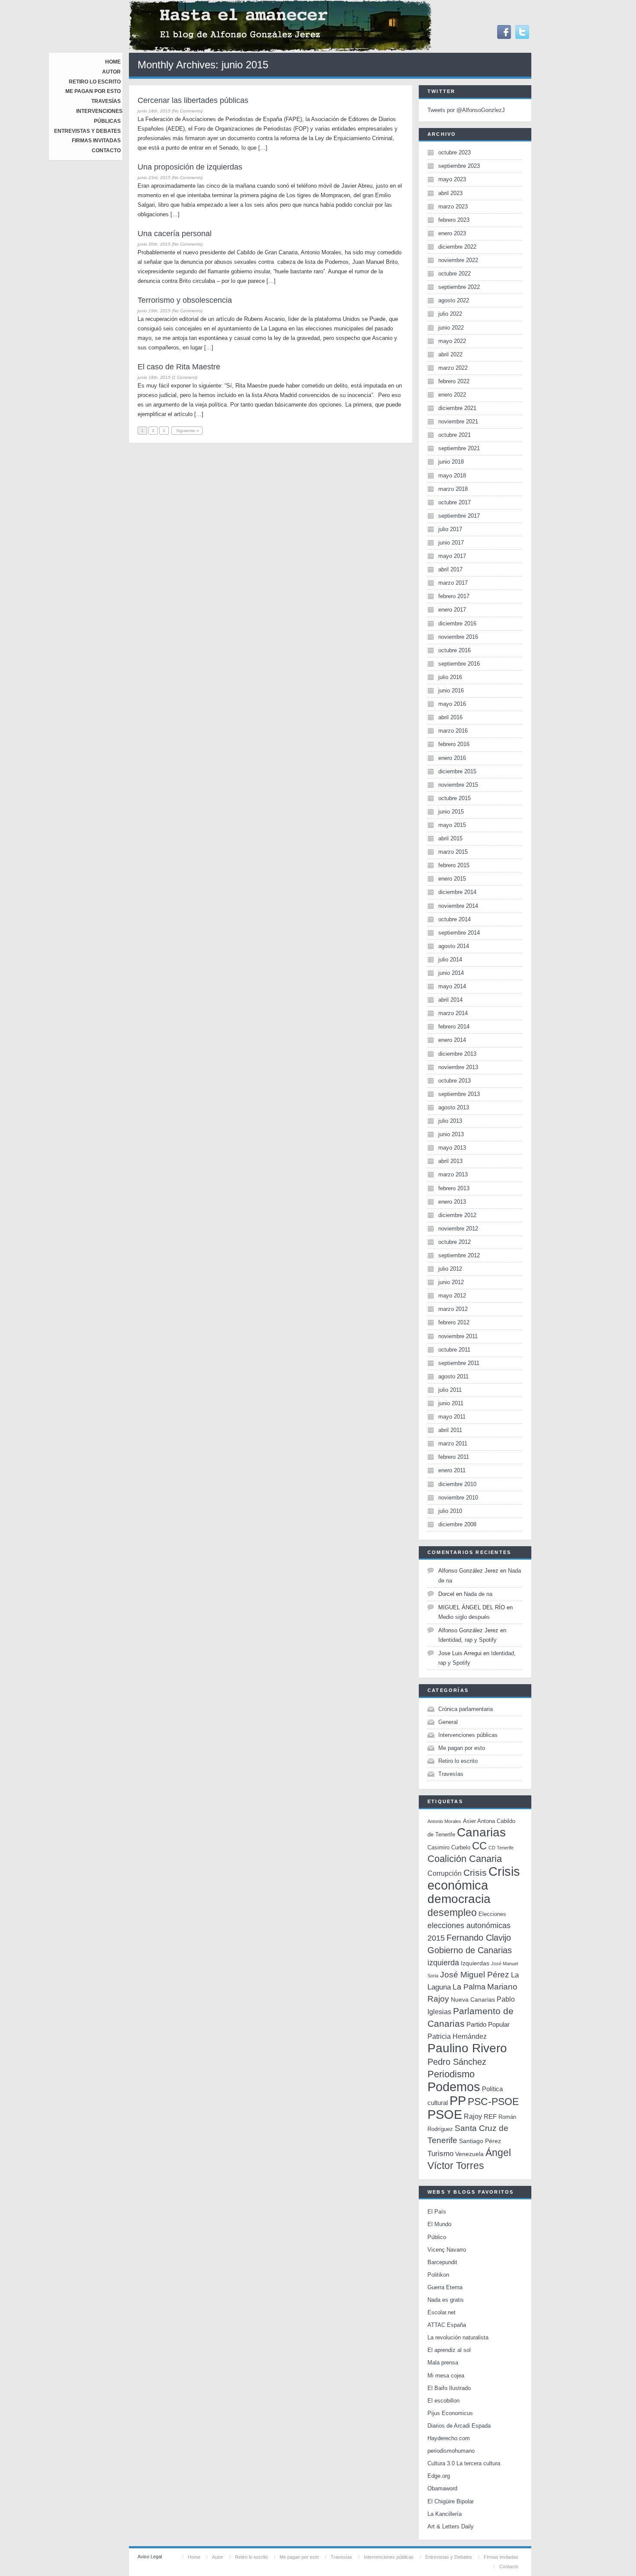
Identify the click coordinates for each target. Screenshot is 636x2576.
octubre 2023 (455, 152)
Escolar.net (442, 2312)
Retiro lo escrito (95, 82)
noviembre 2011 (458, 1336)
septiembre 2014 (459, 933)
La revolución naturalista (458, 2337)
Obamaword (442, 2488)
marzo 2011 (453, 1443)
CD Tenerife (501, 1848)
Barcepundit (442, 2262)
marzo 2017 (453, 583)
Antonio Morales (444, 1821)
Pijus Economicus (450, 2413)
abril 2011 (450, 1430)
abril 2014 (450, 1000)
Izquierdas (475, 1963)
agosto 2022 (454, 300)
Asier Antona (479, 1821)
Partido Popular (488, 2024)
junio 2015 (451, 812)
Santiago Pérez (480, 2141)
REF (490, 2116)
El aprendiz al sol (449, 2350)
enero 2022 (452, 395)
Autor (111, 72)
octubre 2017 (455, 502)
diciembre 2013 (457, 1054)
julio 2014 (450, 960)
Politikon (438, 2275)
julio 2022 (450, 314)
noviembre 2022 (458, 260)
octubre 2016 (455, 650)
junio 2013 (451, 1134)
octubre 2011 (454, 1350)
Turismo (440, 2154)
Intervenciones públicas (468, 1735)
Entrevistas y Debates (87, 131)
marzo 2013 (453, 1174)
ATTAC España (447, 2325)
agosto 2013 (454, 1107)
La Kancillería (445, 2514)
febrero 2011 (454, 1457)
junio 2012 (451, 1282)
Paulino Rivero (467, 2048)
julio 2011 (450, 1390)
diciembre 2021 (457, 408)
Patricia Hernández (457, 2036)
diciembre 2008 (457, 1524)
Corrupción (445, 1873)
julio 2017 (450, 529)
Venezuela (469, 2154)
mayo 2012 (452, 1296)
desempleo (452, 1913)
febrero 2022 (454, 381)
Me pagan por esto (93, 91)
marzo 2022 (453, 368)
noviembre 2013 (458, 1067)
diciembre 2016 (457, 623)
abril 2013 (450, 1161)
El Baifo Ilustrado (449, 2388)
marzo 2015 (453, 852)
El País (437, 2212)
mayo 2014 (452, 986)
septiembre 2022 (459, 287)
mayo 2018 (452, 476)
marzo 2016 (453, 731)
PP (458, 2100)
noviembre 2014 (458, 906)
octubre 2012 (455, 1242)
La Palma (469, 1987)
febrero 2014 (454, 1027)
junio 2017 (451, 543)
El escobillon (443, 2401)
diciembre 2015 (457, 771)
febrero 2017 (454, 596)
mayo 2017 (452, 556)
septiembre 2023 (459, 166)
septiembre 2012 (459, 1255)
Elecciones (492, 1914)
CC (479, 1846)
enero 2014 (452, 1040)
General (448, 1722)
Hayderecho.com (449, 2438)
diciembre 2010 (457, 1484)
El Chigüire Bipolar (451, 2501)
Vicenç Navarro (447, 2250)
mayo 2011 (452, 1417)
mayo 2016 (452, 704)
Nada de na (478, 1594)
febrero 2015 (454, 865)
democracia (459, 1899)
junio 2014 (451, 973)
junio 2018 (451, 462)
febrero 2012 (454, 1322)
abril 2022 (450, 354)
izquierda (443, 1962)
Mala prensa (443, 2363)
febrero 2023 (454, 220)
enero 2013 (452, 1202)
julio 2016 (450, 677)
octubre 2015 (455, 798)
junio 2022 (451, 328)
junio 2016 (451, 690)
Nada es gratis (446, 2300)
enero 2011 (452, 1470)
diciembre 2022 (457, 247)
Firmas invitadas (96, 141)
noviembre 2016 (458, 637)
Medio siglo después (464, 1617)
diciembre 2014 (457, 892)
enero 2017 (452, 610)
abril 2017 (450, 569)
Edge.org (439, 2476)
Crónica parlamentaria (466, 1709)
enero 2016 (452, 758)
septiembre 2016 (459, 664)
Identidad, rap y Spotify (467, 1640)
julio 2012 (450, 1269)
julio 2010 (450, 1511)
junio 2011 (451, 1403)
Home (113, 62)
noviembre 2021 (458, 421)
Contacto (106, 151)
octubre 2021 (455, 435)
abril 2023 (450, 193)
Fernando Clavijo (479, 1938)
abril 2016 (450, 717)
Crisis (475, 1873)
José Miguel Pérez (475, 1975)
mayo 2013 (452, 1148)
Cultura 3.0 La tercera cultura (464, 2463)
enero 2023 (452, 233)
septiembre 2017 (459, 516)
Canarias (481, 1832)
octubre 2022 (455, 274)
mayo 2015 (452, 825)
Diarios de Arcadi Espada (459, 2426)
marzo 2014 (453, 1013)
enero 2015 (452, 879)
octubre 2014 (455, 919)
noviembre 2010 (458, 1498)
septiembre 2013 (459, 1094)
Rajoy (473, 2116)
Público (437, 2237)
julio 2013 (450, 1121)
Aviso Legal (150, 2557)
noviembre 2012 (458, 1229)
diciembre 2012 (457, 1215)
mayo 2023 (452, 179)
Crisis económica (474, 1878)
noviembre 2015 (458, 785)
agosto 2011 (453, 1376)
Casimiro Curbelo (449, 1847)
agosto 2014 (454, 946)
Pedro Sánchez (457, 2062)
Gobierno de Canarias (470, 1950)
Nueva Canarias (473, 2000)
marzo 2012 (453, 1309)
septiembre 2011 (459, 1363)
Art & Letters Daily (451, 2526)
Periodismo (451, 2074)
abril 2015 (450, 838)
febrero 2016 (454, 744)
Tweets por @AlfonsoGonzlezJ (466, 110)
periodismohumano (451, 2451)
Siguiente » (187, 431)
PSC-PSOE (493, 2102)
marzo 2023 (453, 207)
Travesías (106, 101)
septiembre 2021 (459, 448)
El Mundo (439, 2224)
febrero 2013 (454, 1188)
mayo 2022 (452, 341)
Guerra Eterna (445, 2287)
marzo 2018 (453, 489)
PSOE (445, 2114)
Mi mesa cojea (446, 2376)
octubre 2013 (455, 1081)
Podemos (454, 2087)
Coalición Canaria (465, 1859)
